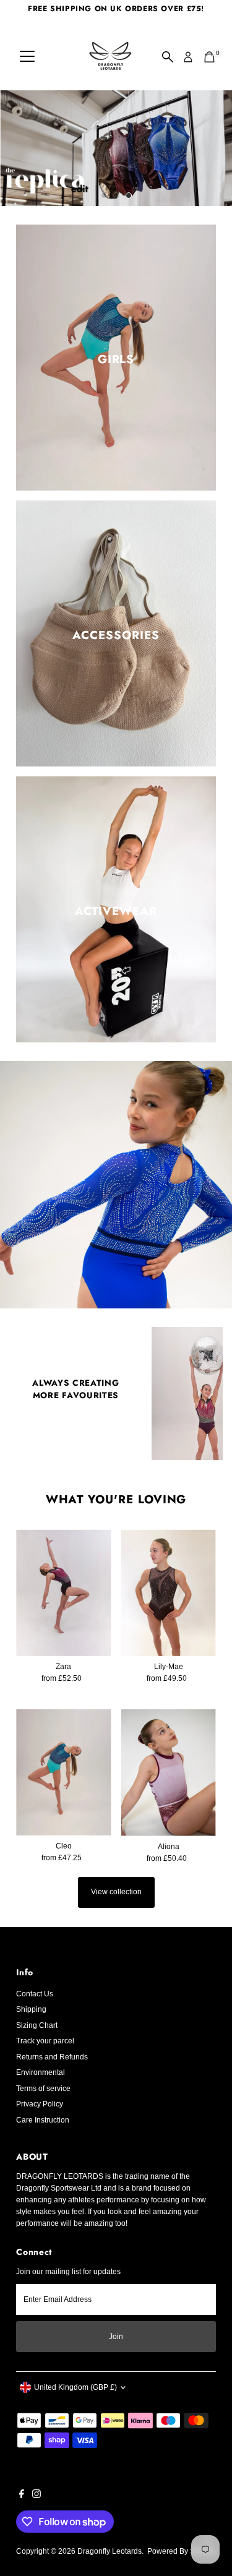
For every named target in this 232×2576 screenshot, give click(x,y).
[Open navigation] (27, 57)
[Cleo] (63, 1772)
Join (116, 2337)
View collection (116, 1892)
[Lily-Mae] (169, 1592)
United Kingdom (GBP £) (75, 2387)
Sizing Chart (37, 2025)
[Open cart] (209, 57)
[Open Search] (168, 57)
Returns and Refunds (52, 2057)
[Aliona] (169, 1773)
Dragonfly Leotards (110, 2551)
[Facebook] (22, 2496)
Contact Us (35, 1994)
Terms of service (43, 2089)
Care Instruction (43, 2120)
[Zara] (63, 1592)
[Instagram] (37, 2496)
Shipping (31, 2009)
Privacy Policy (40, 2104)
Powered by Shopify (181, 2551)
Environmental (41, 2072)
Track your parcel (45, 2041)
